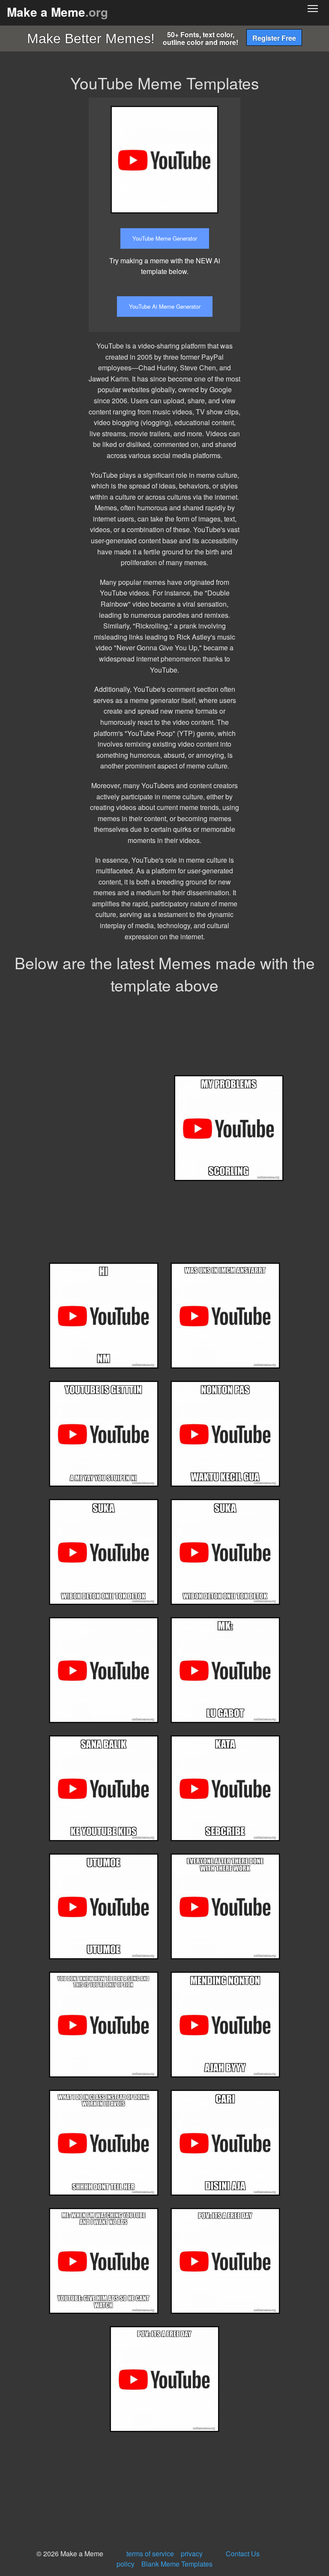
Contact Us (243, 2554)
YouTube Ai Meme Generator (165, 306)
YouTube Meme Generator (165, 238)
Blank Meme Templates (177, 2564)
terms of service (150, 2554)
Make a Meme (57, 12)
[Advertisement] (291, 226)
